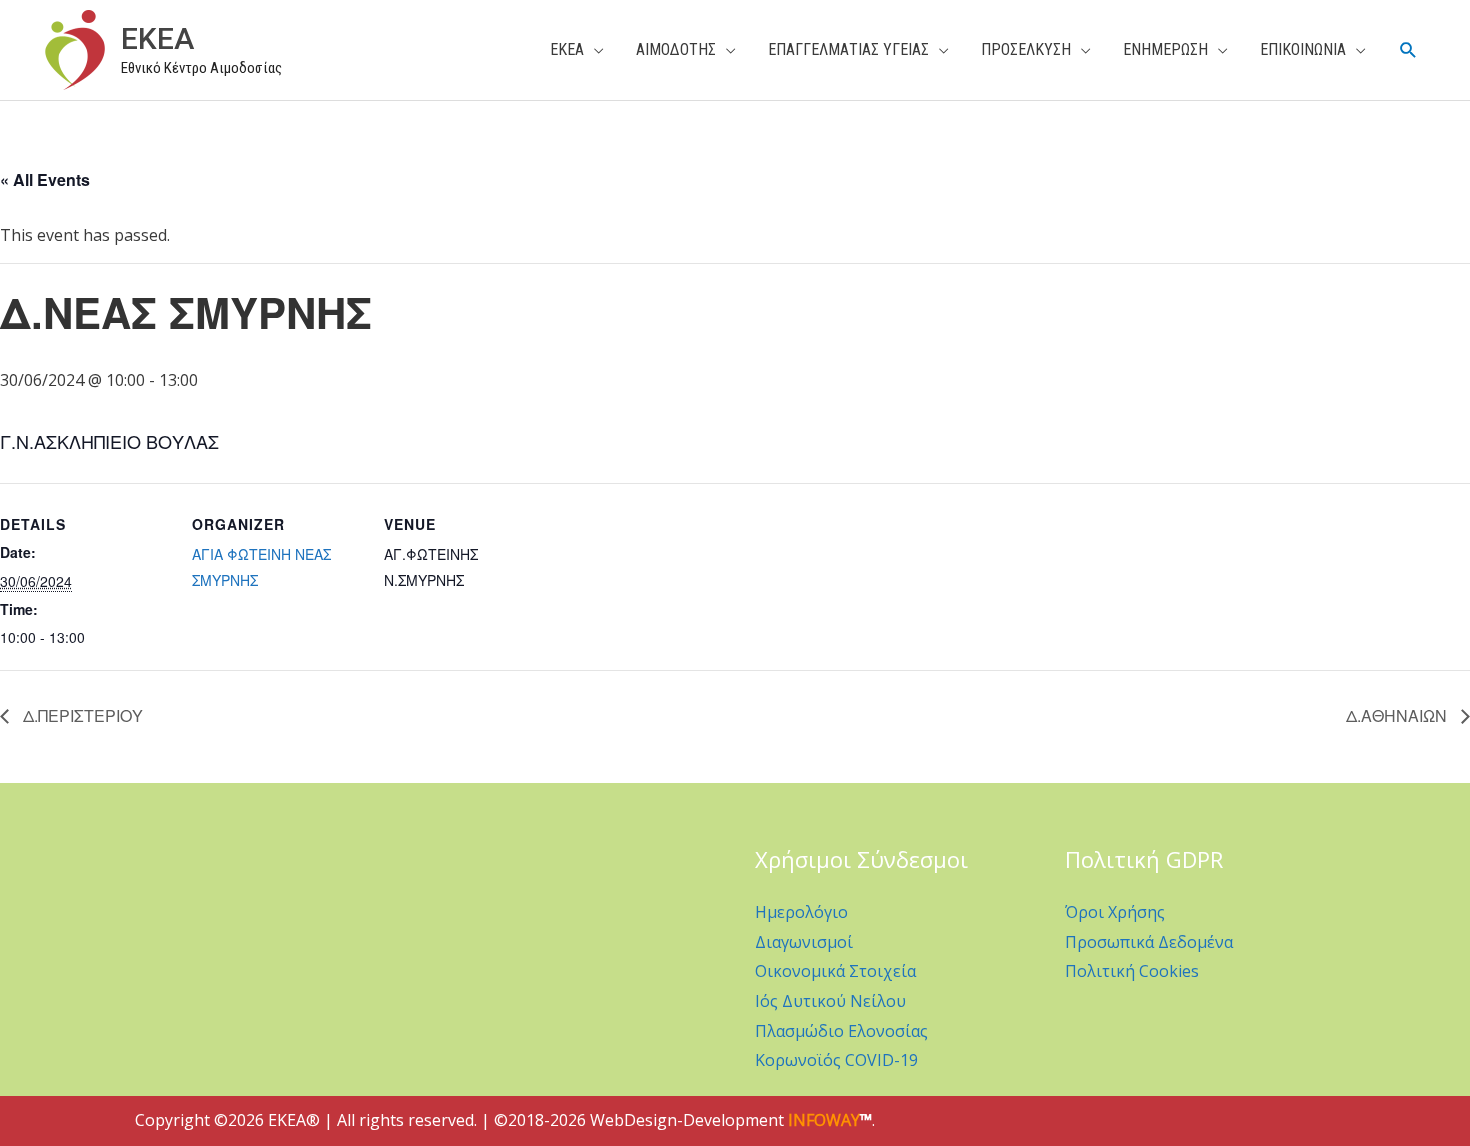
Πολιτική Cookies (1132, 971)
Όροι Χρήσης (1115, 912)
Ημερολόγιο (801, 912)
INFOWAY (824, 1120)
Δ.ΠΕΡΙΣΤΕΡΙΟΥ (81, 715)
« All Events (45, 179)
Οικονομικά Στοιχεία (835, 971)
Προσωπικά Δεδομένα (1149, 942)
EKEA (157, 38)
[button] (1408, 50)
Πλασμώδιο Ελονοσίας (841, 1031)
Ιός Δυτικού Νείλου (830, 1001)
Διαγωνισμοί (804, 942)
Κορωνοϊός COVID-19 (836, 1060)
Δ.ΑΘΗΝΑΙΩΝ (1398, 715)
